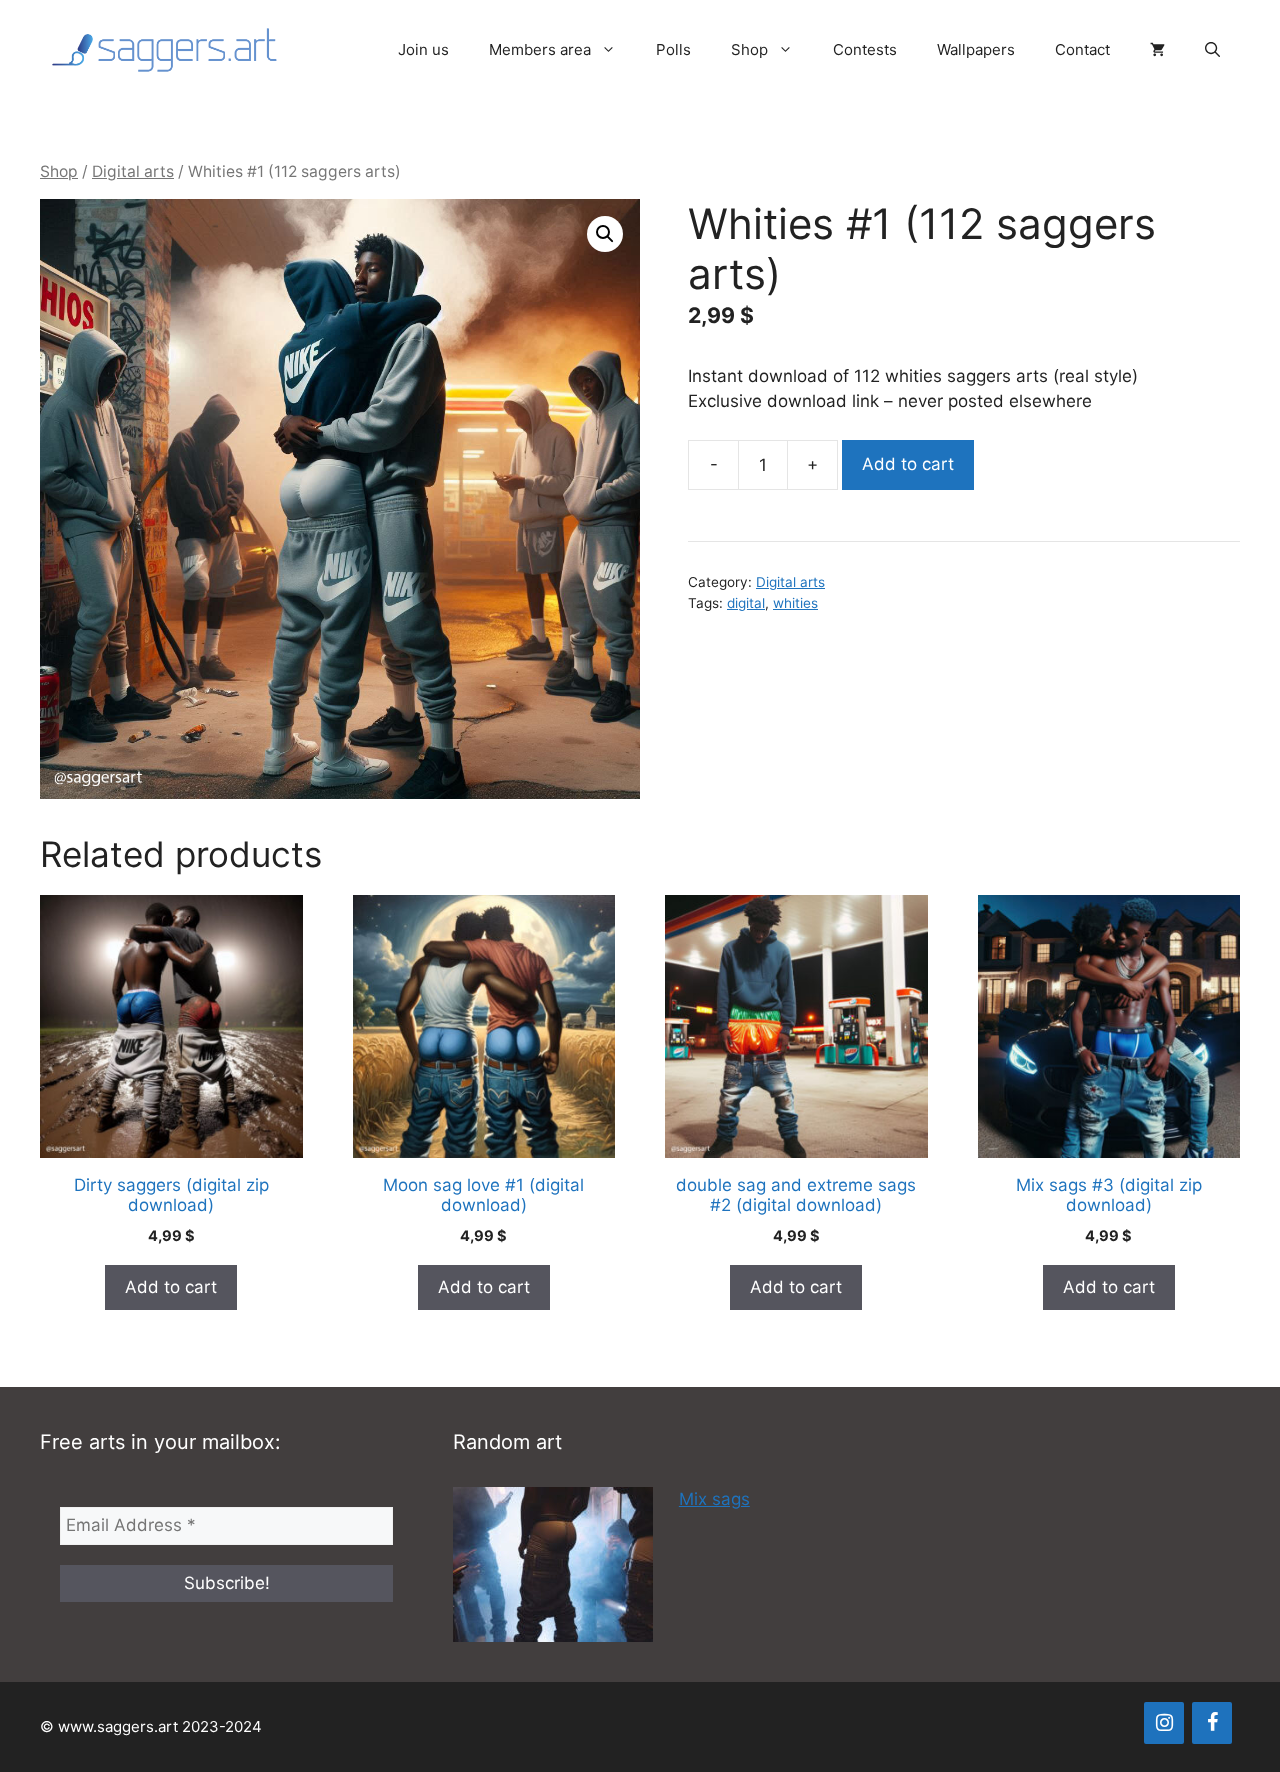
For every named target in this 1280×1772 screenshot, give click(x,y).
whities (795, 603)
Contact (1082, 49)
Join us (423, 49)
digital (746, 603)
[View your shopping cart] (1157, 50)
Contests (865, 49)
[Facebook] (1212, 1723)
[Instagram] (1164, 1723)
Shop (749, 49)
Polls (673, 49)
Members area (540, 49)
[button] (1212, 50)
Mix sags (714, 1499)
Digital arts (133, 171)
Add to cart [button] (171, 1287)
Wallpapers (976, 49)
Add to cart (908, 464)
